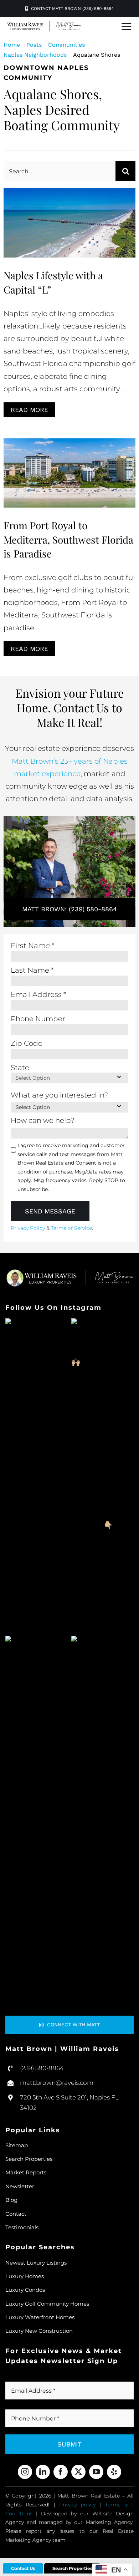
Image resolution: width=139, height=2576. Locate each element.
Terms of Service (71, 1228)
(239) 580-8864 (42, 2068)
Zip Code (27, 1043)
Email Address (38, 994)
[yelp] (114, 2472)
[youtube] (96, 2472)
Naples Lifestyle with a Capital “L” (70, 212)
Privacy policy (77, 2505)
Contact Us (23, 2568)
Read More (29, 410)
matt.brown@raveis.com (57, 2083)
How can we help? (43, 1120)
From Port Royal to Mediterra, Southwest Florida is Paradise (70, 462)
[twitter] (78, 2472)
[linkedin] (43, 2472)
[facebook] (61, 2472)
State (20, 1068)
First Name (33, 946)
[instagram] (25, 2472)
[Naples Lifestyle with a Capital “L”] (69, 223)
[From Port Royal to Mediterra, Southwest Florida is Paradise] (69, 473)
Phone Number (38, 1019)
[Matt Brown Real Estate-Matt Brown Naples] (45, 24)
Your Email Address (42, 2378)
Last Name (32, 970)
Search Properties (72, 2568)
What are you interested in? (59, 1095)
